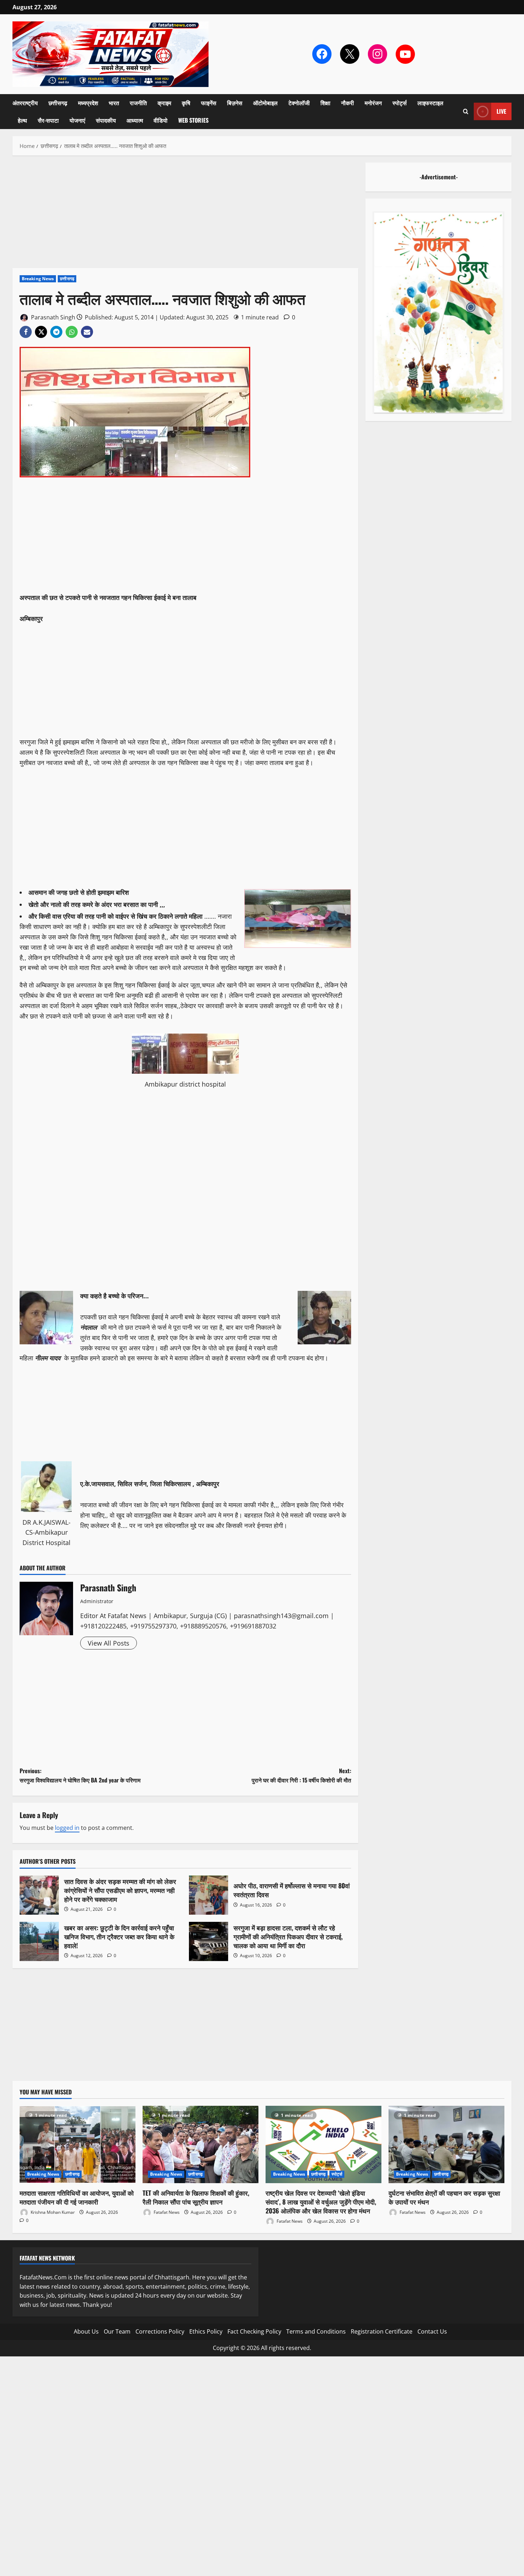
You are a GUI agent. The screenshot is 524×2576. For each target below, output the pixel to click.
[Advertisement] (185, 215)
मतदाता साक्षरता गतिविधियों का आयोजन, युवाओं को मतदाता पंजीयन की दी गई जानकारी (77, 2197)
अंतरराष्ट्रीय (25, 103)
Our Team (117, 2331)
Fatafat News (166, 2212)
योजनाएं (77, 120)
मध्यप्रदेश (88, 103)
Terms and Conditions (316, 2331)
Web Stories (193, 120)
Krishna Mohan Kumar (52, 2212)
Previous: (80, 1775)
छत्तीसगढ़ (58, 103)
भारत (114, 103)
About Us (86, 2331)
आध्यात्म (135, 120)
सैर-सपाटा (48, 120)
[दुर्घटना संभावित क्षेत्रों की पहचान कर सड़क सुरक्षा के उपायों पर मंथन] (446, 2144)
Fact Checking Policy (254, 2331)
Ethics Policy (206, 2331)
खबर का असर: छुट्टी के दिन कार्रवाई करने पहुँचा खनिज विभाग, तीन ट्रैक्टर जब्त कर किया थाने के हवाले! (39, 1941)
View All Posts (109, 1643)
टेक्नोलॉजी (299, 103)
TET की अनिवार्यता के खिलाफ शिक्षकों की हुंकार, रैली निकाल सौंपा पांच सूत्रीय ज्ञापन (196, 2197)
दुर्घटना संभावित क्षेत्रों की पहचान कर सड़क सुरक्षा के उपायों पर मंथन (444, 2197)
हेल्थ (22, 120)
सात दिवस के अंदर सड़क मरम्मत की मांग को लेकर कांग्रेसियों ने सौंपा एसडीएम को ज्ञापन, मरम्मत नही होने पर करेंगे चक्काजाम (39, 1895)
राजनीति (138, 103)
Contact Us (432, 2331)
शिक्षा (325, 103)
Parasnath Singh (52, 317)
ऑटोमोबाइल (265, 103)
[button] (466, 111)
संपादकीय (106, 120)
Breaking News (38, 279)
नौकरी (348, 103)
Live (501, 111)
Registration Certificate (382, 2331)
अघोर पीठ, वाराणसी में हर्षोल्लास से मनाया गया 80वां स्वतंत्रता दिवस (209, 1895)
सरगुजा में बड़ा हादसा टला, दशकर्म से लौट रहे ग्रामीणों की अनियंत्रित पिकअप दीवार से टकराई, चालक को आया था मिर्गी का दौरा (209, 1941)
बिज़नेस (235, 103)
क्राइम (164, 103)
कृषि (186, 103)
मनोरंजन (373, 103)
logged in (67, 1828)
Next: (301, 1775)
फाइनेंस (209, 103)
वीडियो (161, 120)
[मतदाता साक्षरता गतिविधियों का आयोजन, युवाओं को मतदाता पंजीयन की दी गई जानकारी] (78, 2144)
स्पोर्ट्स (400, 103)
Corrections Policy (160, 2331)
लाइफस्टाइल (430, 103)
